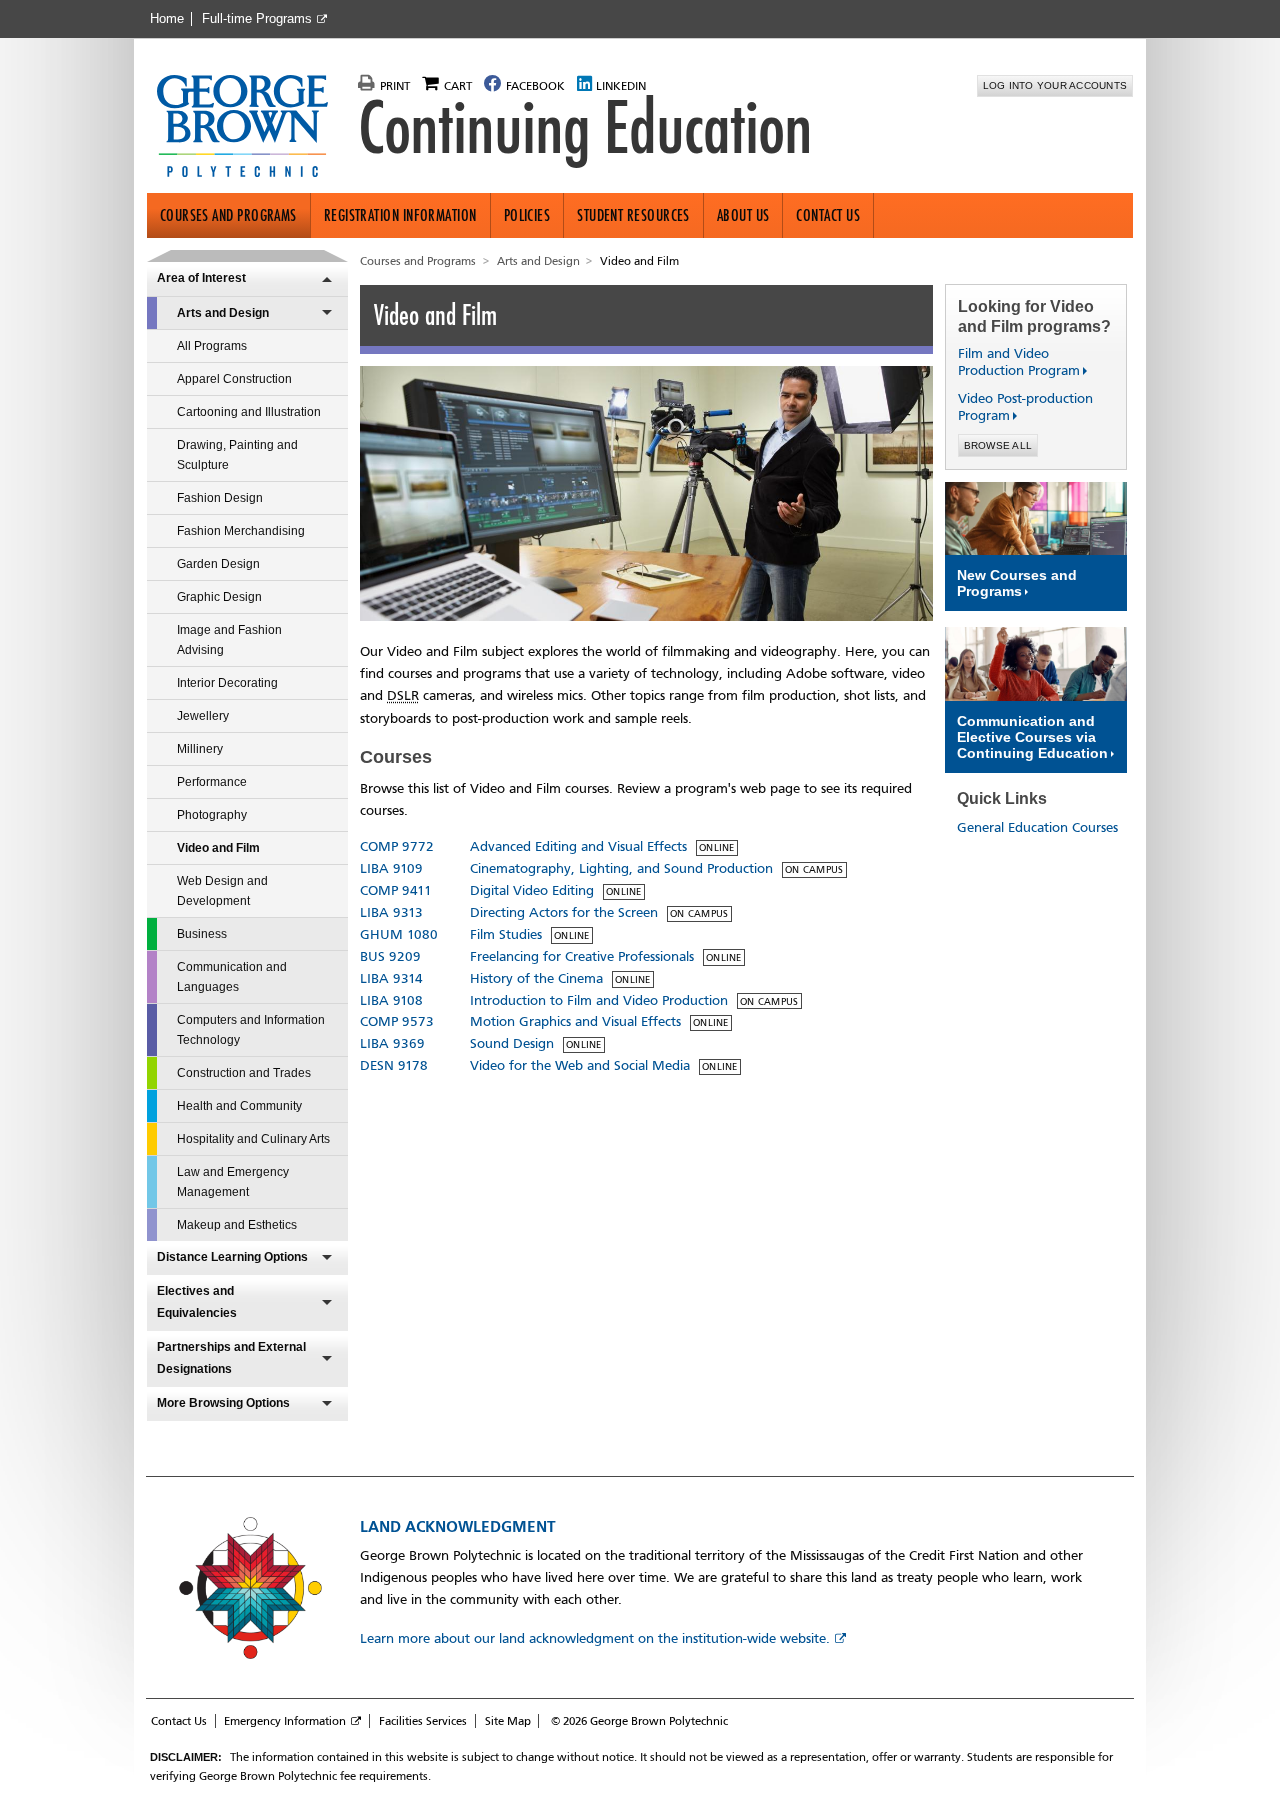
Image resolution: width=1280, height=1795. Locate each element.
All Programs (212, 346)
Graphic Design (219, 597)
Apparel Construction (234, 379)
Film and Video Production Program (1011, 362)
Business (202, 934)
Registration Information (400, 215)
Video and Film (218, 848)
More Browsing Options (223, 1403)
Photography (212, 815)
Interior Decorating (227, 683)
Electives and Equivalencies (197, 1302)
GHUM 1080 (399, 934)
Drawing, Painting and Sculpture (237, 455)
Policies (527, 215)
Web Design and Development (222, 891)
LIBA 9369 (392, 1043)
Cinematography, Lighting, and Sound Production (621, 868)
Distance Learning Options (232, 1257)
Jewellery (203, 716)
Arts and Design (223, 313)
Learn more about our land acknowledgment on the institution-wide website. (595, 1638)
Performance (212, 782)
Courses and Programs (228, 215)
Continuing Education (585, 128)
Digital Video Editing (532, 890)
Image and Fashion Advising (229, 640)
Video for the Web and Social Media (580, 1065)
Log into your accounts (1055, 85)
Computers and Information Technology (251, 1030)
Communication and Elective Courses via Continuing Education (1032, 737)
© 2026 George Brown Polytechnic (639, 1721)
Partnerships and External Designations (231, 1358)
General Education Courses (1037, 827)
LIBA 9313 (391, 912)
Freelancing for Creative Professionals (582, 956)
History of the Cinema (536, 978)
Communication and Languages (232, 977)
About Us (743, 215)
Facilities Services (423, 1721)
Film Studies (506, 934)
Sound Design (512, 1043)
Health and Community (239, 1106)
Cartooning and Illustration (249, 412)
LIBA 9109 (391, 868)
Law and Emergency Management (233, 1182)
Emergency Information (285, 1721)
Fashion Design (220, 498)
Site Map (508, 1721)
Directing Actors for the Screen (564, 912)
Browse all (998, 445)
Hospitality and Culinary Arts (253, 1139)
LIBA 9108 (391, 1000)
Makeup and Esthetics (237, 1225)
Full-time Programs (257, 19)
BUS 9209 (390, 956)
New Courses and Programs (1017, 583)
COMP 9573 (397, 1021)
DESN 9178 (394, 1065)
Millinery (200, 749)
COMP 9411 (396, 890)
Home (167, 19)
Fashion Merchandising (241, 531)
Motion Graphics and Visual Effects (575, 1021)
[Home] (250, 128)
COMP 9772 (397, 846)
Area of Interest (201, 278)
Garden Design (218, 564)
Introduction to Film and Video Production (599, 1000)
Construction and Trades (244, 1073)
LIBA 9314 (391, 978)
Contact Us (828, 215)
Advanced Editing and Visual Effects (578, 846)
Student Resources (633, 215)
